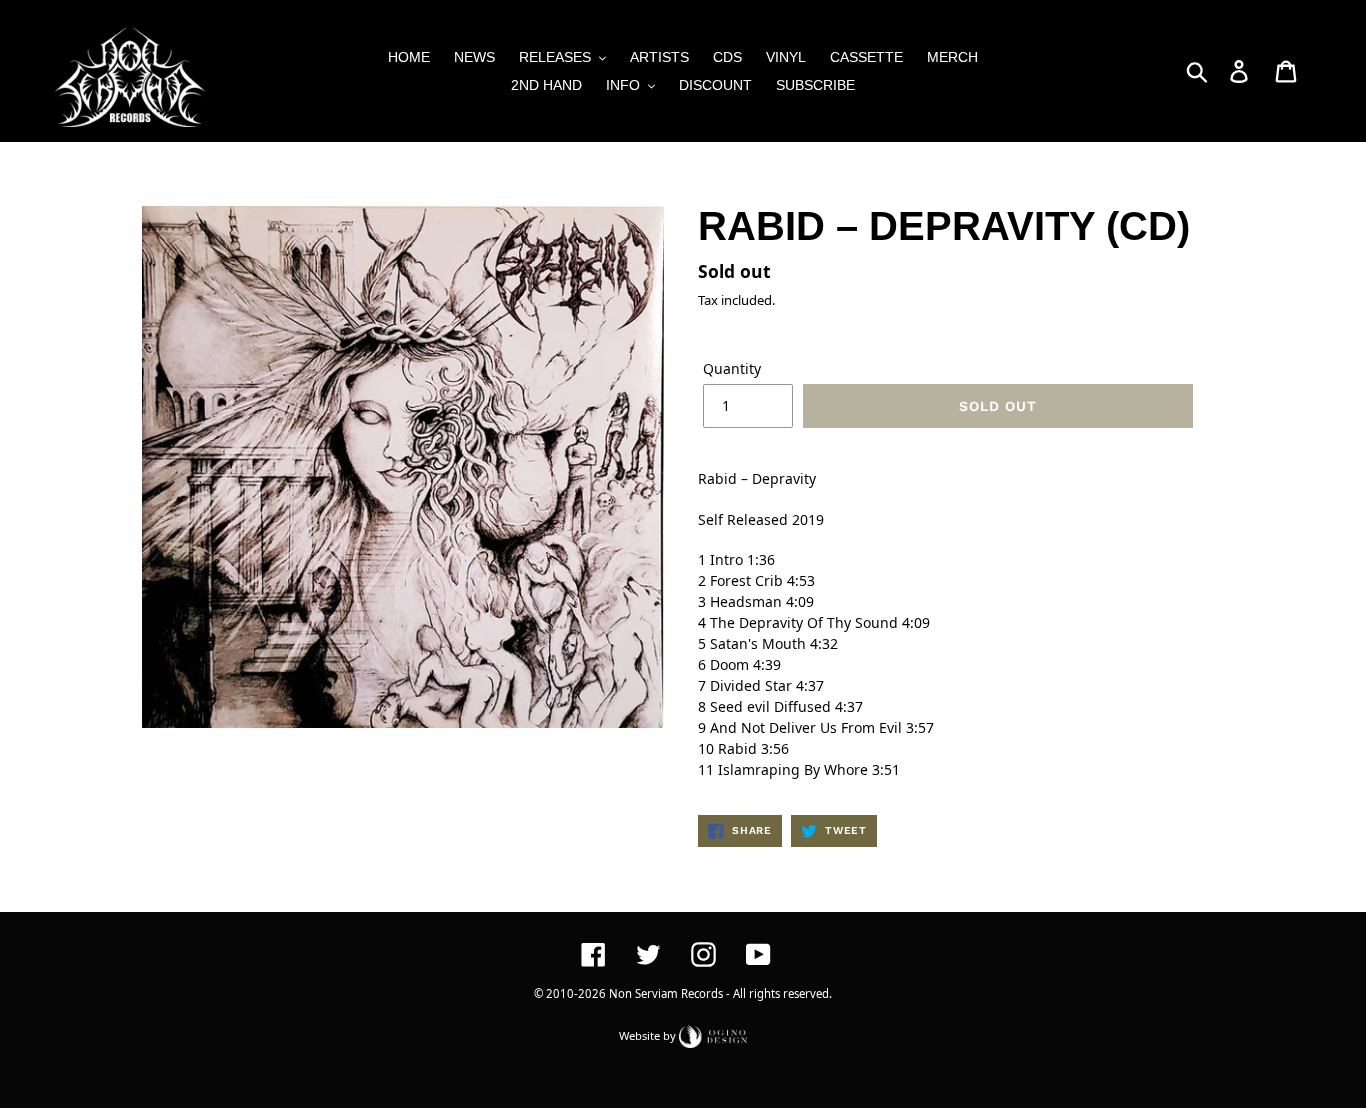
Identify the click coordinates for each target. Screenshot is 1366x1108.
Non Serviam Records (666, 993)
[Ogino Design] (713, 1034)
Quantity (732, 368)
